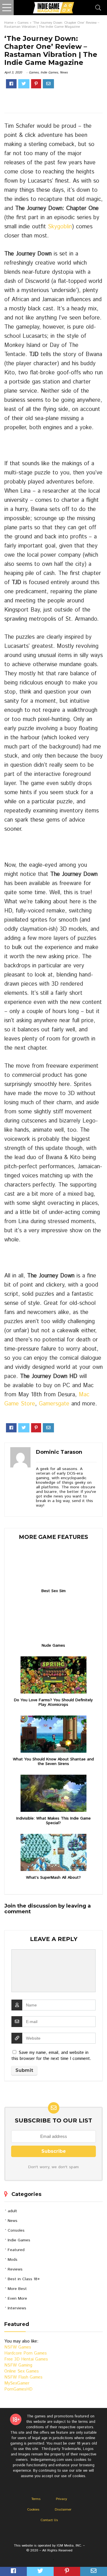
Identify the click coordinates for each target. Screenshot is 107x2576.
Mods (13, 2260)
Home (9, 23)
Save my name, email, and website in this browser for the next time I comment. (51, 2056)
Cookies (33, 2510)
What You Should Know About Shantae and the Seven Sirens (53, 1762)
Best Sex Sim (53, 1591)
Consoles (16, 2230)
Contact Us (49, 2520)
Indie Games (49, 73)
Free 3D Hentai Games (26, 2359)
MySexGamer (17, 2383)
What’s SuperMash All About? (53, 1878)
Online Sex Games (22, 2371)
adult (12, 2211)
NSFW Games (18, 2347)
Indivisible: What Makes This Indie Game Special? (53, 1821)
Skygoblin (60, 227)
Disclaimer (63, 2510)
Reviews (15, 2269)
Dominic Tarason (59, 1452)
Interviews (17, 2308)
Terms (36, 2499)
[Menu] (7, 8)
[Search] (98, 8)
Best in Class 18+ (24, 2279)
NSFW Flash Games (23, 2377)
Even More (17, 2299)
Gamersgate (54, 1404)
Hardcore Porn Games (26, 2353)
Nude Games (53, 1646)
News (64, 73)
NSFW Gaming (18, 2365)
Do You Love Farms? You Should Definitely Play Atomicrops (53, 1702)
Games (23, 23)
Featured (16, 2250)
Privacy (61, 2499)
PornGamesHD (18, 2389)
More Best (17, 2289)
